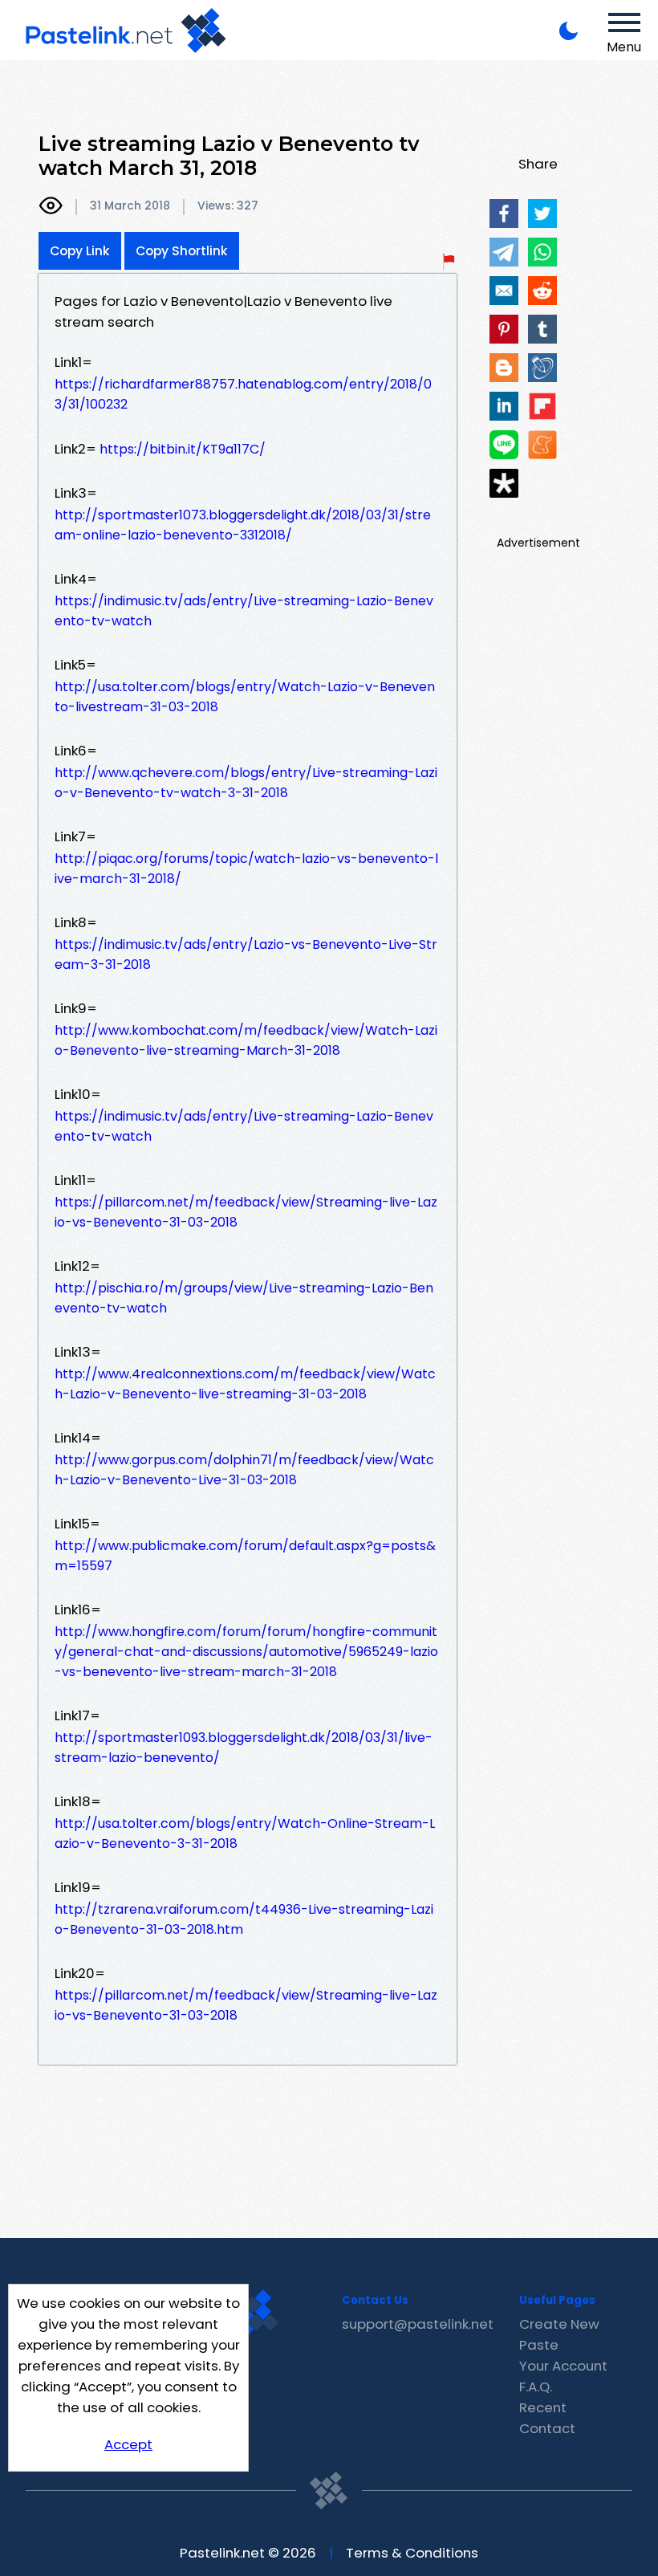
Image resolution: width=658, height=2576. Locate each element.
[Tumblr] (542, 329)
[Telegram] (504, 252)
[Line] (504, 445)
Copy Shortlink (182, 251)
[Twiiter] (542, 214)
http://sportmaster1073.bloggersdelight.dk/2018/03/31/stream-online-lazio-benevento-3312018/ (243, 525)
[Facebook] (504, 214)
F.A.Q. (536, 2387)
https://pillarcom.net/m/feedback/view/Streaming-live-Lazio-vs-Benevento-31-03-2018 (246, 1212)
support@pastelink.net (418, 2324)
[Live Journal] (542, 368)
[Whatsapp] (542, 252)
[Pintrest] (504, 329)
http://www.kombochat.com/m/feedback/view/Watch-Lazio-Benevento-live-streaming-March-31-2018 (246, 1040)
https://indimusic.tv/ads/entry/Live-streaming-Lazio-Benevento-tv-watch (244, 611)
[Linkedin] (504, 406)
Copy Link (80, 251)
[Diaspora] (504, 483)
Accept (128, 2444)
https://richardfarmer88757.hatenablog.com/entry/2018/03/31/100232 (243, 394)
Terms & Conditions (412, 2553)
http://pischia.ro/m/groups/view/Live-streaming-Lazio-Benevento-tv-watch (244, 1298)
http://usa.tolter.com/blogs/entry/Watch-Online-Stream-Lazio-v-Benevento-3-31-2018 (245, 1833)
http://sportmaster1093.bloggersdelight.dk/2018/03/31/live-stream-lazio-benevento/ (244, 1748)
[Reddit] (542, 291)
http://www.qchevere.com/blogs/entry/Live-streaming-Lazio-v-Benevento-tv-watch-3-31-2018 (246, 783)
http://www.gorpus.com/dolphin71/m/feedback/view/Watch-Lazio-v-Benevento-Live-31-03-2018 (244, 1470)
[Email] (504, 291)
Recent (543, 2407)
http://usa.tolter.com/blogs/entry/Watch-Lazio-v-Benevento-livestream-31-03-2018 (245, 697)
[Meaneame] (542, 445)
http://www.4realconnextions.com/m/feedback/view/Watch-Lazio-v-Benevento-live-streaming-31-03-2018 (245, 1384)
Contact (547, 2428)
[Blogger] (504, 368)
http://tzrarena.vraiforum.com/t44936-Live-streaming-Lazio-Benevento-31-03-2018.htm (244, 1919)
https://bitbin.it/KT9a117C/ (183, 449)
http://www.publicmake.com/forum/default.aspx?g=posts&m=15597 (245, 1556)
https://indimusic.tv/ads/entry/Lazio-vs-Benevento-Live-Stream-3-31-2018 (246, 954)
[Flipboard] (542, 406)
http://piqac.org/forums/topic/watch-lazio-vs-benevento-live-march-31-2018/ (246, 869)
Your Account (563, 2366)
